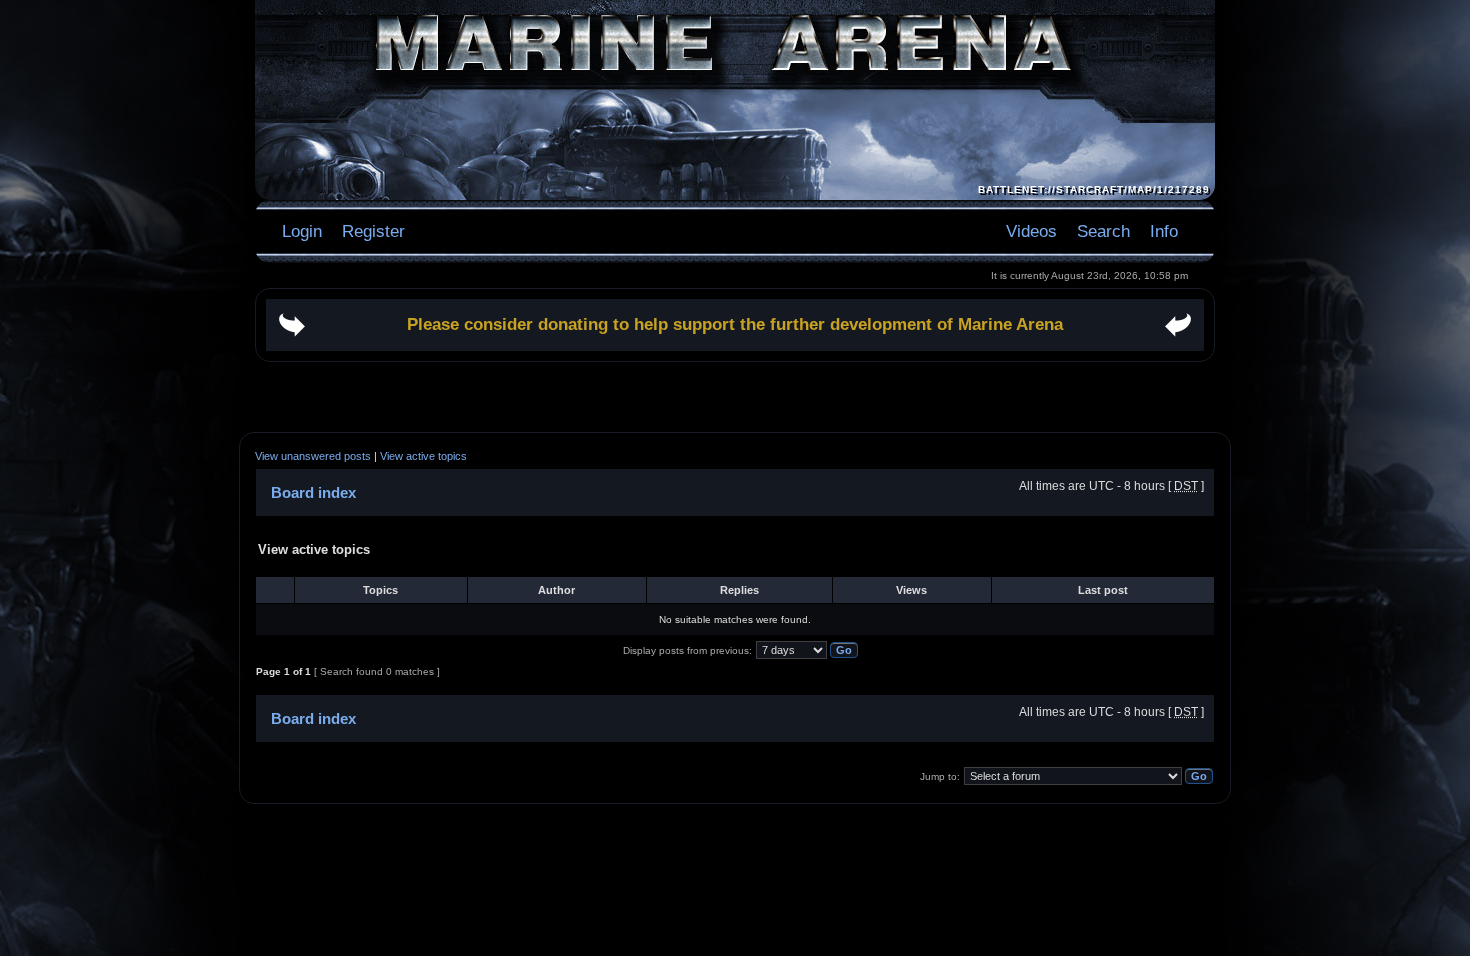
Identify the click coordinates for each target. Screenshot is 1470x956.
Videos (1031, 231)
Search (1103, 231)
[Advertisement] (735, 397)
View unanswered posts (313, 456)
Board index (313, 492)
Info (1164, 231)
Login (302, 231)
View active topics (423, 456)
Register (371, 231)
